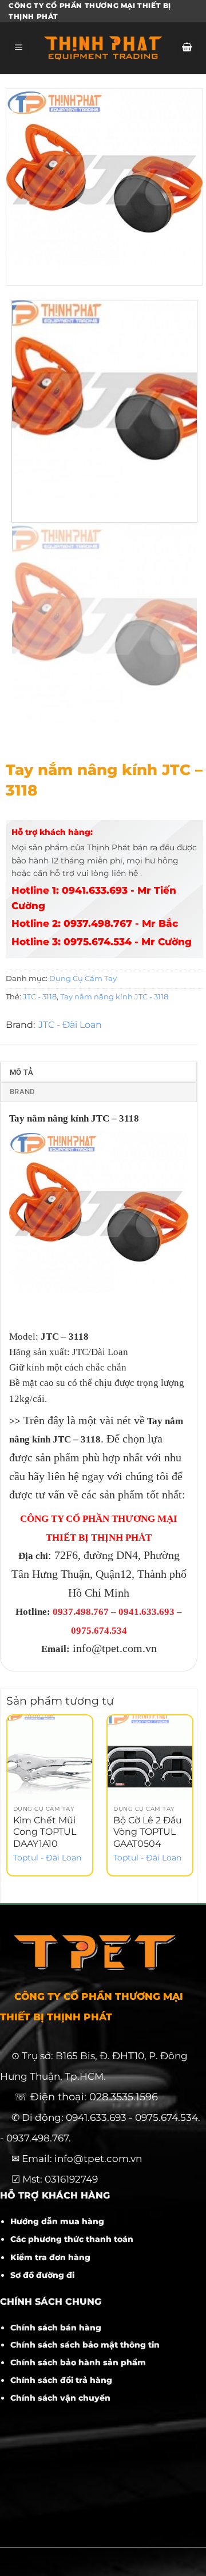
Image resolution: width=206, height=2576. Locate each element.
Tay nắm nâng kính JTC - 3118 (114, 997)
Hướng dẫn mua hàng (57, 2221)
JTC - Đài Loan (70, 1025)
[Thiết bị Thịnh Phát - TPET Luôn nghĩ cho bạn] (103, 48)
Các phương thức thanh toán (72, 2239)
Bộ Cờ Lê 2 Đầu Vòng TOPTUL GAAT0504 (148, 1832)
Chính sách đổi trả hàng (61, 2380)
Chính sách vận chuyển (60, 2398)
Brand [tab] (22, 1092)
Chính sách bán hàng (56, 2328)
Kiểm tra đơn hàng (50, 2257)
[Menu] (19, 48)
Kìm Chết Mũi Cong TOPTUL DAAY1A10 (45, 1832)
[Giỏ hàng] (187, 48)
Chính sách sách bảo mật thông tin (85, 2345)
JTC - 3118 (40, 997)
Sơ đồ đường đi (42, 2275)
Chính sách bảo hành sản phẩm (78, 2362)
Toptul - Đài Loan (47, 1858)
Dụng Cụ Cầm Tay (83, 978)
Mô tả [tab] (21, 1072)
